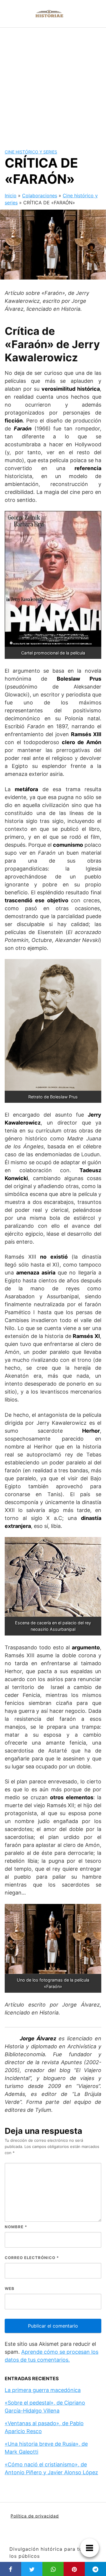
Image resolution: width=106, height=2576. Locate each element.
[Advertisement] (53, 83)
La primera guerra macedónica (43, 2390)
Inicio (11, 196)
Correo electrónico (32, 2258)
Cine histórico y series (31, 152)
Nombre (16, 2227)
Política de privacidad (35, 2516)
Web (10, 2288)
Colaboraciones (40, 196)
